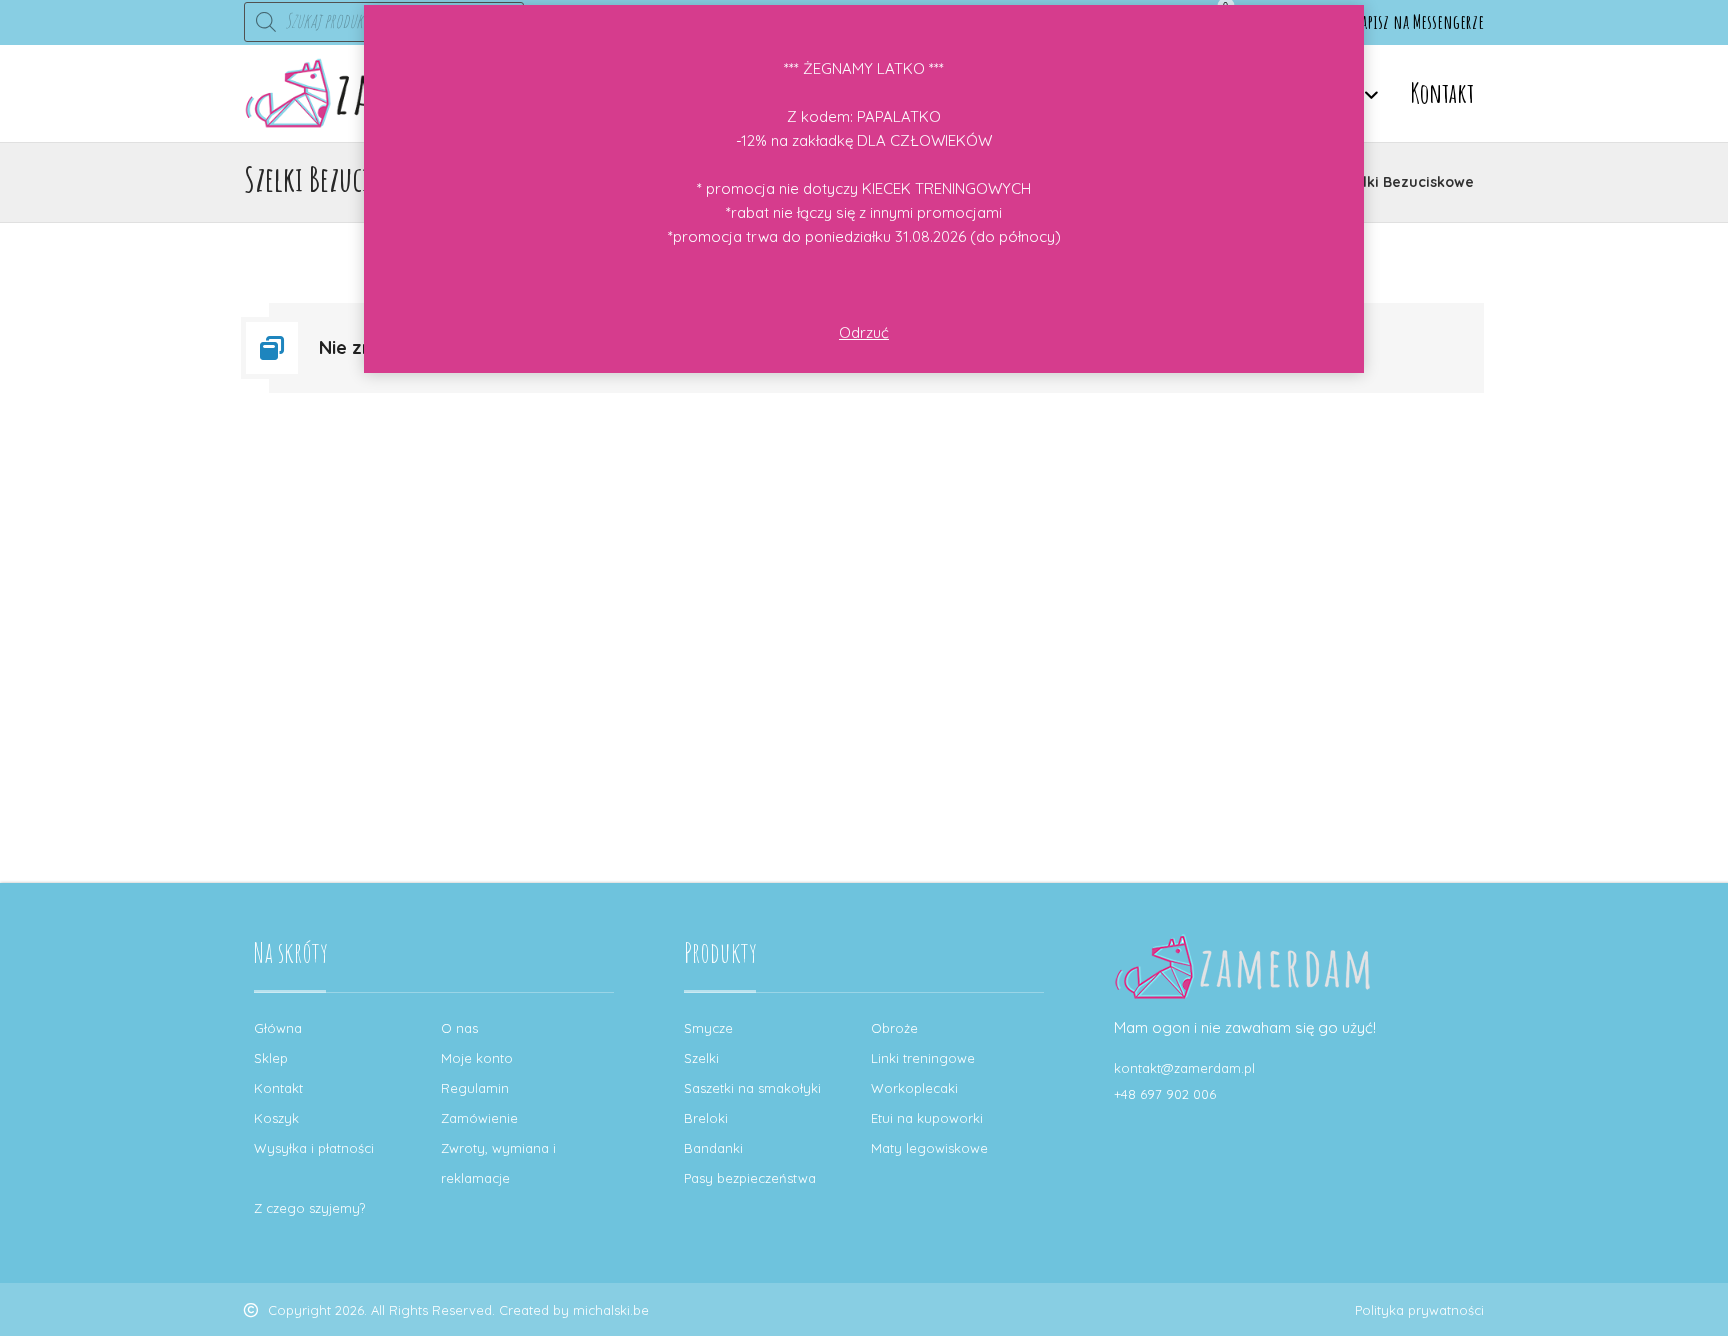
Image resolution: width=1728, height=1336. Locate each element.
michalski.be (611, 1310)
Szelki (701, 1058)
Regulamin (475, 1088)
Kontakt (278, 1088)
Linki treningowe (923, 1058)
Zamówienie (479, 1118)
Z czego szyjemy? (309, 1208)
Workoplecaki (914, 1088)
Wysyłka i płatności (314, 1148)
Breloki (706, 1118)
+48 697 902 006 (1165, 1094)
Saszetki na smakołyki (752, 1088)
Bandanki (713, 1148)
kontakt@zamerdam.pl (1184, 1068)
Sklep (271, 1058)
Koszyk (276, 1118)
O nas (459, 1028)
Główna (278, 1028)
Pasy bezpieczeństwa (750, 1178)
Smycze (708, 1028)
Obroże (894, 1028)
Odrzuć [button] (864, 332)
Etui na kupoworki (927, 1118)
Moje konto (477, 1058)
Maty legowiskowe (929, 1148)
